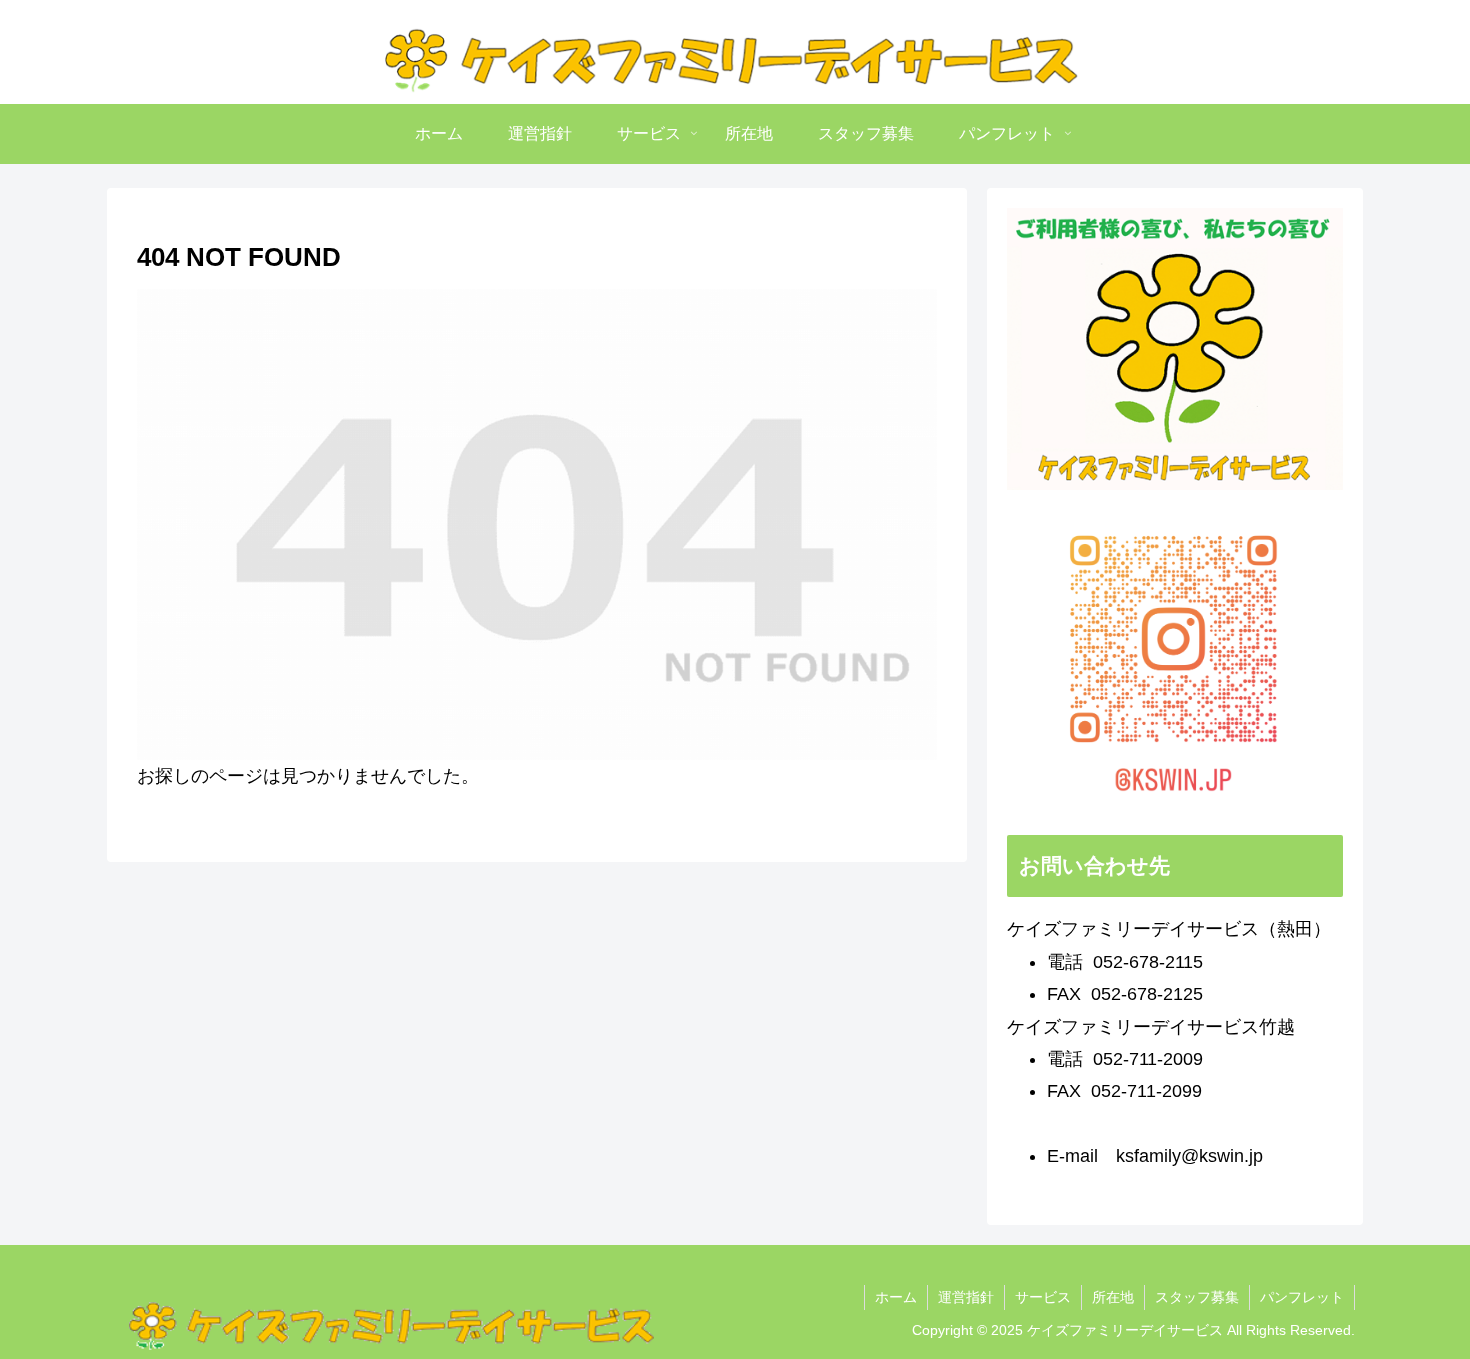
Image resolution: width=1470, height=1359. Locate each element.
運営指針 (966, 1297)
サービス (1043, 1297)
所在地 (1113, 1297)
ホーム (896, 1297)
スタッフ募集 (1197, 1297)
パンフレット (1302, 1297)
